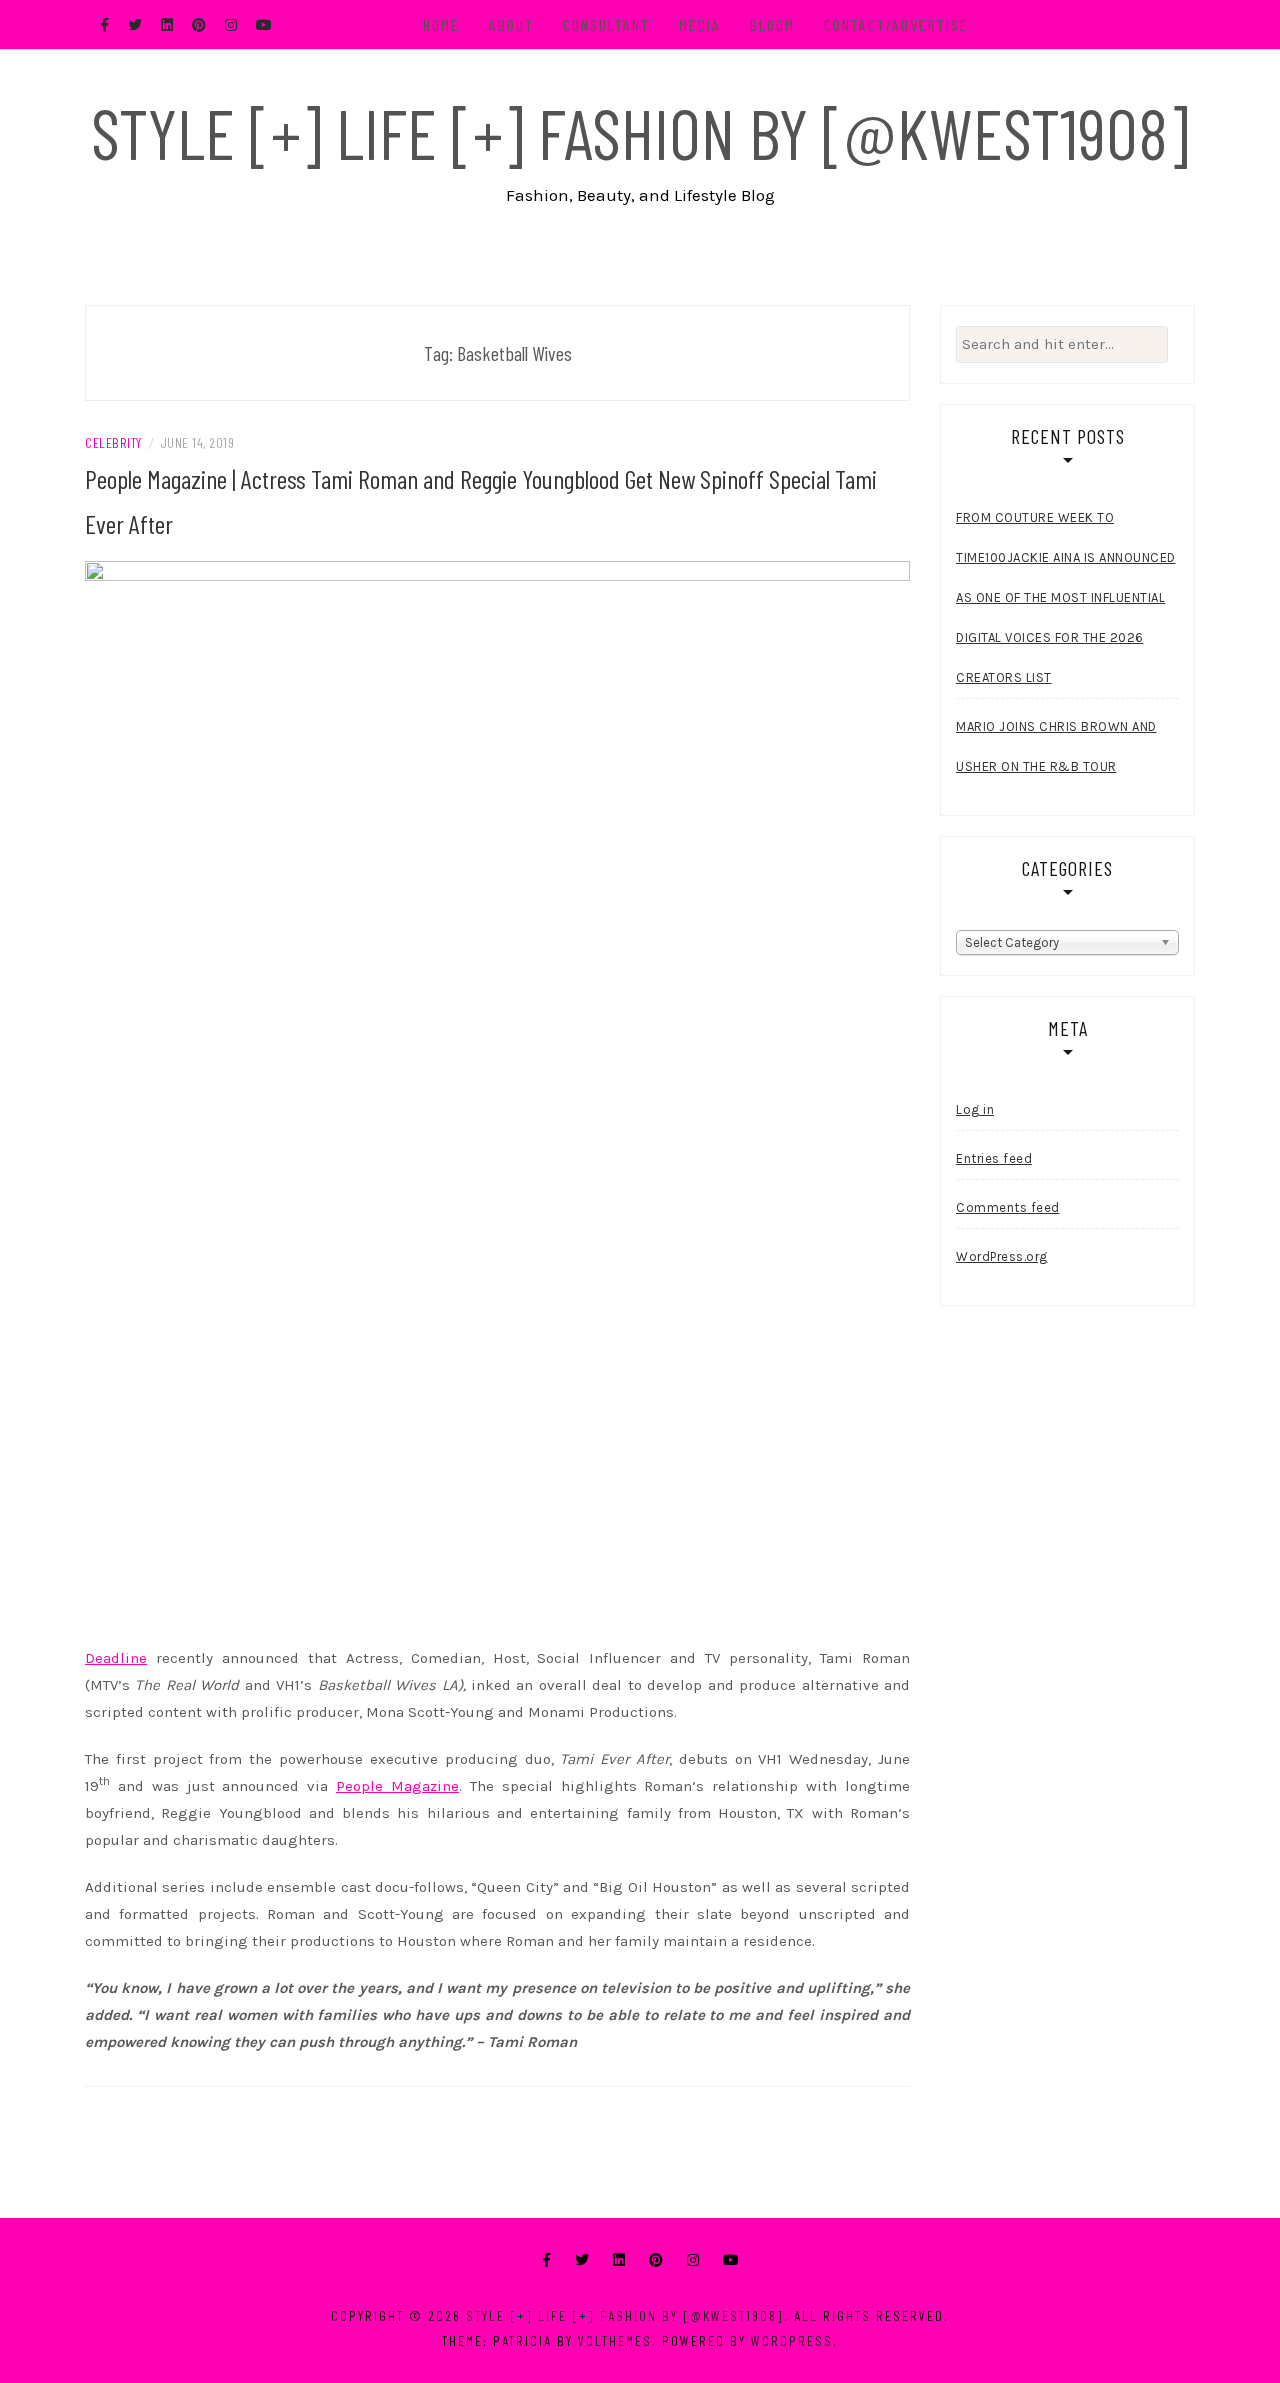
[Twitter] (582, 2260)
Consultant (606, 24)
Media (700, 24)
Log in (975, 1109)
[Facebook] (546, 2260)
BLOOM (772, 24)
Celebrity (113, 442)
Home (441, 24)
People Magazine (397, 1786)
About (511, 24)
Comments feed (1008, 1207)
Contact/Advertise (896, 24)
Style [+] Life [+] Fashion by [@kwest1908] (640, 132)
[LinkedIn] (619, 2260)
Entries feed (994, 1158)
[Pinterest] (656, 2260)
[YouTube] (731, 2260)
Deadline (116, 1658)
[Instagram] (693, 2260)
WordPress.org (1002, 1256)
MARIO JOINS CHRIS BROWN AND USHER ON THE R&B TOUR (1056, 746)
